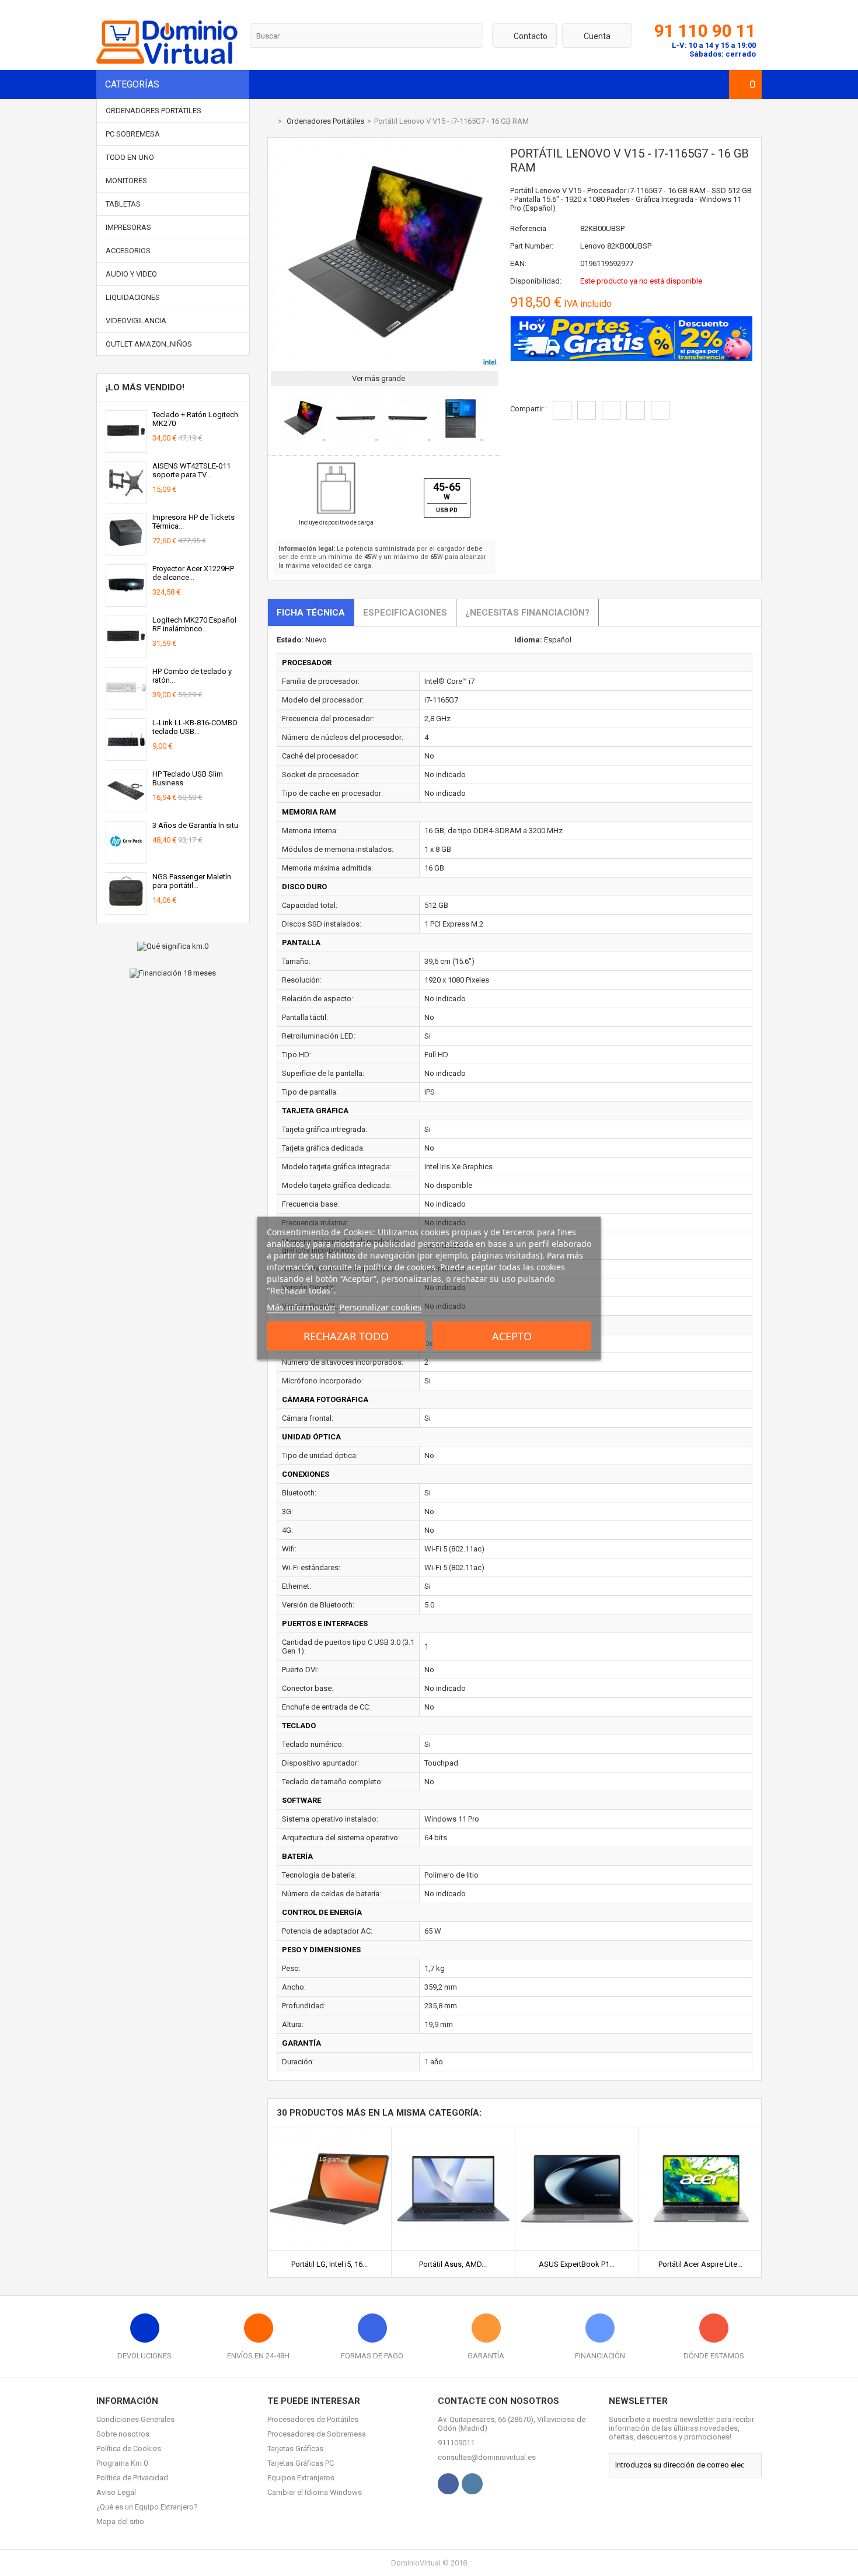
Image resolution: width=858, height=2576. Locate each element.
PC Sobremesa (133, 134)
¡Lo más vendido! (145, 387)
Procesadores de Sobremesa (317, 2434)
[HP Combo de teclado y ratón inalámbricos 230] (126, 705)
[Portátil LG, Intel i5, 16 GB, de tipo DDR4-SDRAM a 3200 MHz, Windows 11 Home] (329, 2132)
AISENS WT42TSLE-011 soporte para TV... (191, 470)
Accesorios (128, 251)
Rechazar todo (346, 1336)
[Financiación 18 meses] (173, 973)
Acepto (512, 1336)
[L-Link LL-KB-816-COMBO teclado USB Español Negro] (126, 756)
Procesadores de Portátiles (313, 2419)
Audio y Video (131, 274)
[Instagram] (472, 2484)
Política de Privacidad (132, 2478)
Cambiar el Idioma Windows (315, 2492)
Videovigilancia (136, 321)
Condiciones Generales (135, 2419)
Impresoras (128, 227)
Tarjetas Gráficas (295, 2449)
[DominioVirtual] (167, 62)
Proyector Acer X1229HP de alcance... (193, 573)
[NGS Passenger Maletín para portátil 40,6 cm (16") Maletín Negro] (126, 910)
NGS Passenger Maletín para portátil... (192, 881)
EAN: (518, 263)
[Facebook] (448, 2484)
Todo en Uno (130, 157)
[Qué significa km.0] (173, 946)
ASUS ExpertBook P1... (577, 2264)
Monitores (126, 181)
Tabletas (123, 204)
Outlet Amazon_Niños (149, 344)
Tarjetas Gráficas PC (301, 2463)
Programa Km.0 (122, 2463)
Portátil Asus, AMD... (453, 2264)
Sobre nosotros (123, 2434)
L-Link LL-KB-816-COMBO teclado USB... (195, 727)
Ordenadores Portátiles (154, 111)
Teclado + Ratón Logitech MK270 (195, 419)
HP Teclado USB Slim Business (188, 778)
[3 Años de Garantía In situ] (126, 859)
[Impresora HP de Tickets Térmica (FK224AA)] (126, 550)
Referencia (528, 228)
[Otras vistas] (274, 420)
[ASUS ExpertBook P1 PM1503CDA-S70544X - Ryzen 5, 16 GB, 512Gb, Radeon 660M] (577, 2132)
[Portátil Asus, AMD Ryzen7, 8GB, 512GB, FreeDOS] (453, 2132)
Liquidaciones (133, 297)
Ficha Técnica (311, 613)
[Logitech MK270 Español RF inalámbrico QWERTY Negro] (126, 653)
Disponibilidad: (536, 281)
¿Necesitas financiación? (527, 613)
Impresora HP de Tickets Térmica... (193, 522)
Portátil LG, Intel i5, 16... (329, 2264)
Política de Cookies (129, 2449)
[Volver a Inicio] (270, 121)
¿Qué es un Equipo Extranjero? (147, 2507)
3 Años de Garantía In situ (195, 825)
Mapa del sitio (120, 2521)
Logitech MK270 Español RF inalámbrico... (194, 624)
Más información (301, 1306)
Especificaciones (405, 613)
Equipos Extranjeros (301, 2478)
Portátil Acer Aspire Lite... (700, 2264)
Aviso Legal (116, 2492)
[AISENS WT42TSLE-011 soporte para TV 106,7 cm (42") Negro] (126, 499)
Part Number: (532, 246)
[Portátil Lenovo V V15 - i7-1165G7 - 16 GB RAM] (303, 439)
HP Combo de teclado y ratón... (192, 676)
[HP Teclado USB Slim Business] (126, 807)
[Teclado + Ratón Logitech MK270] (126, 448)
